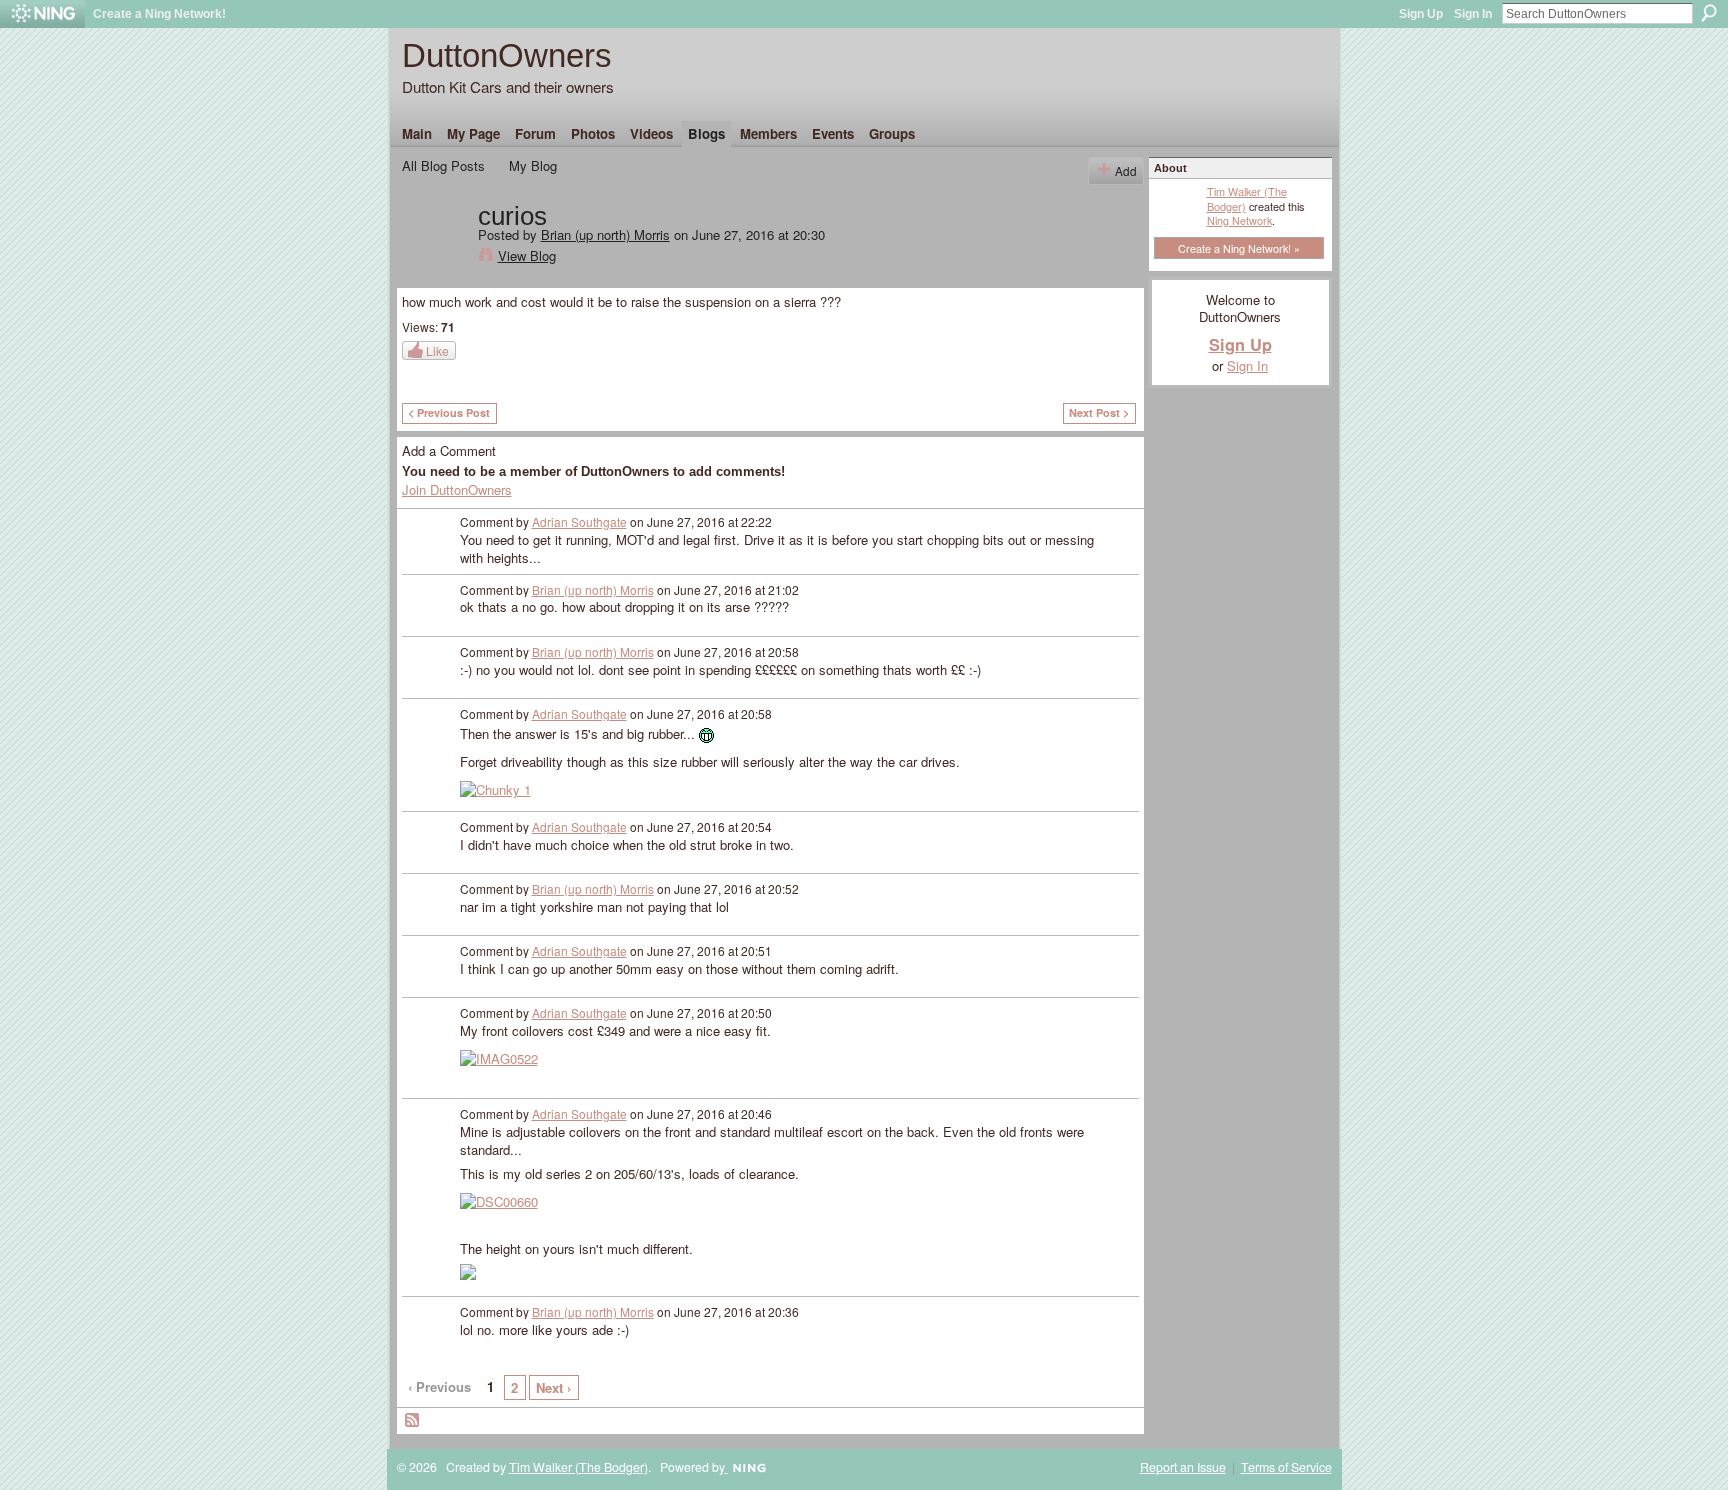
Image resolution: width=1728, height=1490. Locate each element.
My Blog (533, 165)
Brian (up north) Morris (605, 234)
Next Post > (1099, 412)
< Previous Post (449, 412)
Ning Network (1239, 220)
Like (437, 350)
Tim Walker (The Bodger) (1247, 198)
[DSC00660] (499, 1200)
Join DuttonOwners (457, 489)
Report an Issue (1183, 1467)
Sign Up (1421, 14)
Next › (553, 1387)
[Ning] (42, 14)
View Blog (527, 255)
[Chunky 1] (495, 788)
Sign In (1473, 14)
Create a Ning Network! (159, 14)
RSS (413, 1421)
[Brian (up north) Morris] (434, 258)
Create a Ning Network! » (1239, 248)
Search (1709, 13)
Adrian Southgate (579, 521)
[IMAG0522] (499, 1057)
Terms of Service (1286, 1467)
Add (1126, 170)
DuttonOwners (507, 55)
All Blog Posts (443, 165)
